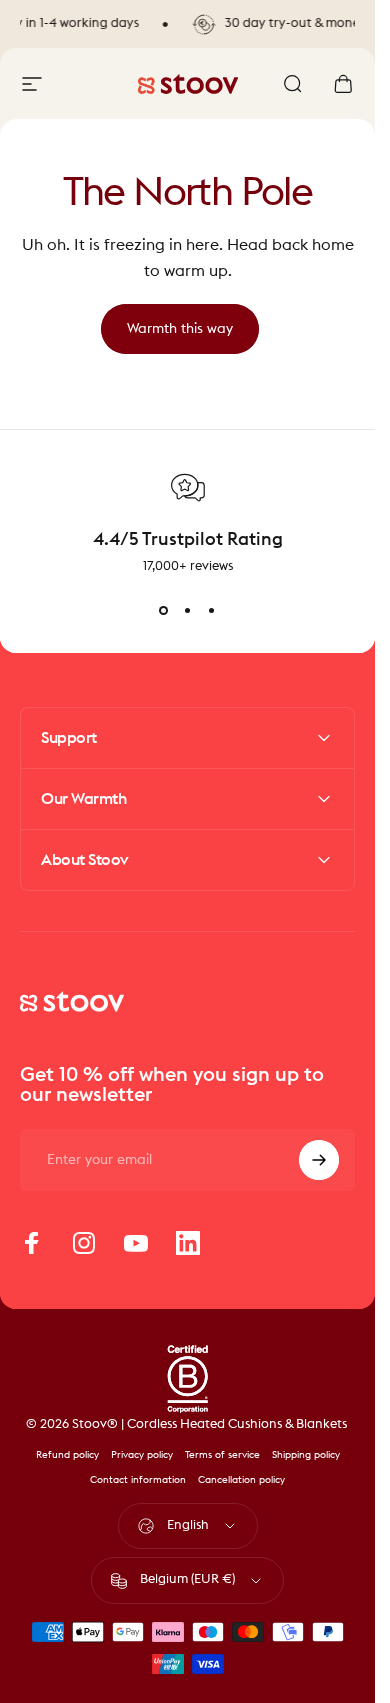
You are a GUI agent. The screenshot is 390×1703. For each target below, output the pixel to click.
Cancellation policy (241, 1480)
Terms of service (222, 1455)
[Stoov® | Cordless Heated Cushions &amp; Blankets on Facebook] (32, 1243)
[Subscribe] (319, 1160)
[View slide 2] (188, 611)
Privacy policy (142, 1455)
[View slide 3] (212, 611)
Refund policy (67, 1455)
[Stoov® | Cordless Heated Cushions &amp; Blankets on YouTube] (136, 1243)
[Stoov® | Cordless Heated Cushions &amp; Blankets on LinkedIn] (188, 1243)
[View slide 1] (164, 611)
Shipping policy (306, 1455)
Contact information (138, 1480)
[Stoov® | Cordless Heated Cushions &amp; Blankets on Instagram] (84, 1243)
